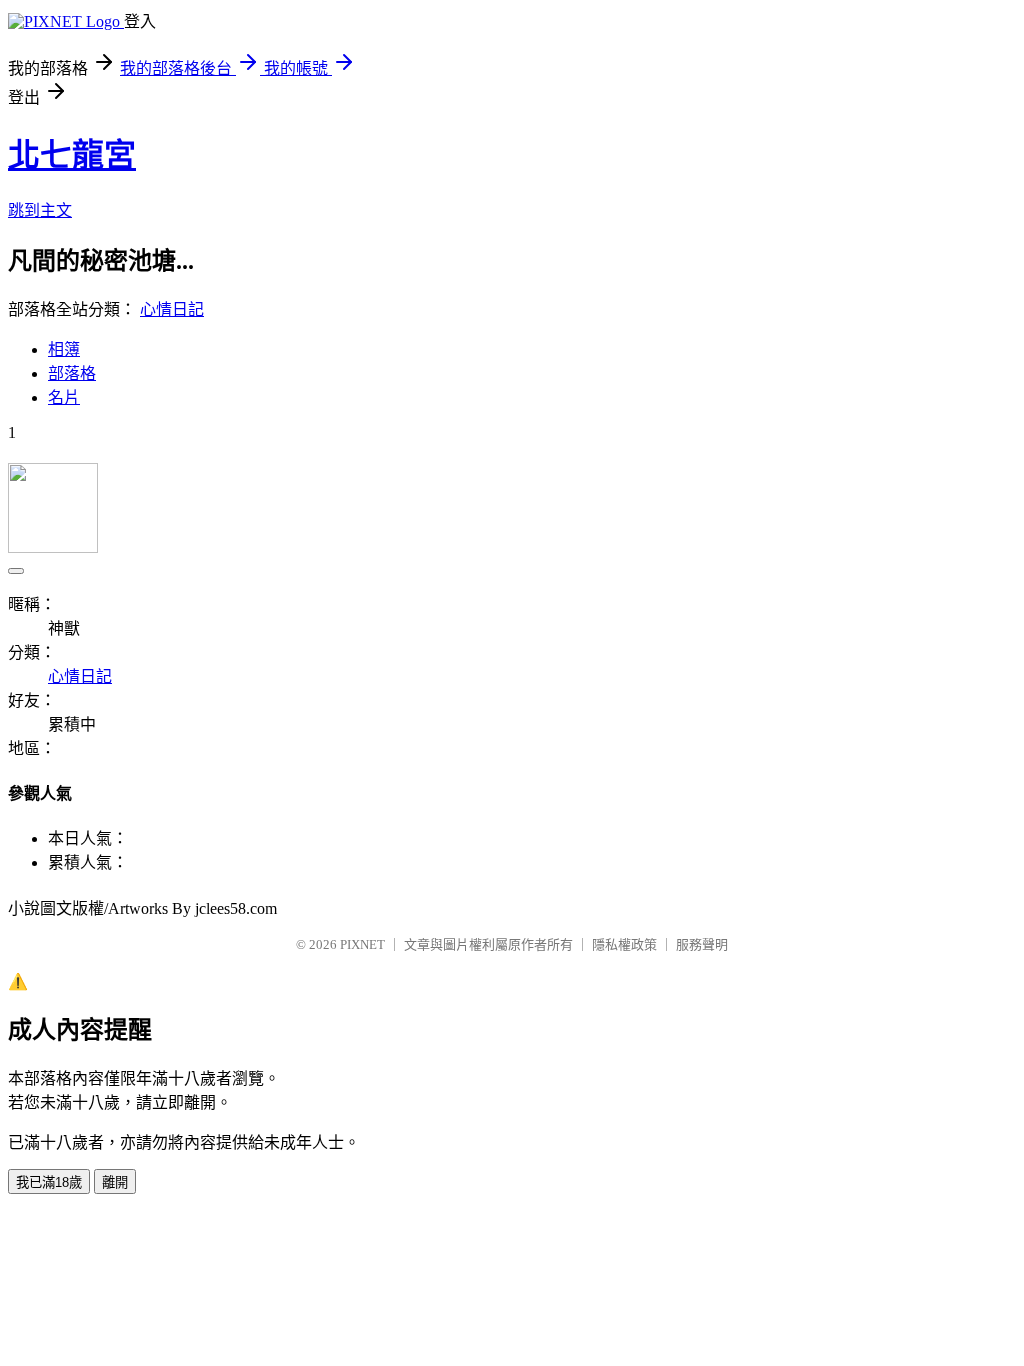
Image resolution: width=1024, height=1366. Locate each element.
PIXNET (362, 944)
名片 (64, 397)
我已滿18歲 (49, 1182)
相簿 (64, 349)
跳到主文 (40, 210)
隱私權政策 (624, 944)
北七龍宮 (72, 155)
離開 (115, 1182)
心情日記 (172, 309)
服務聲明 (702, 944)
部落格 (72, 373)
